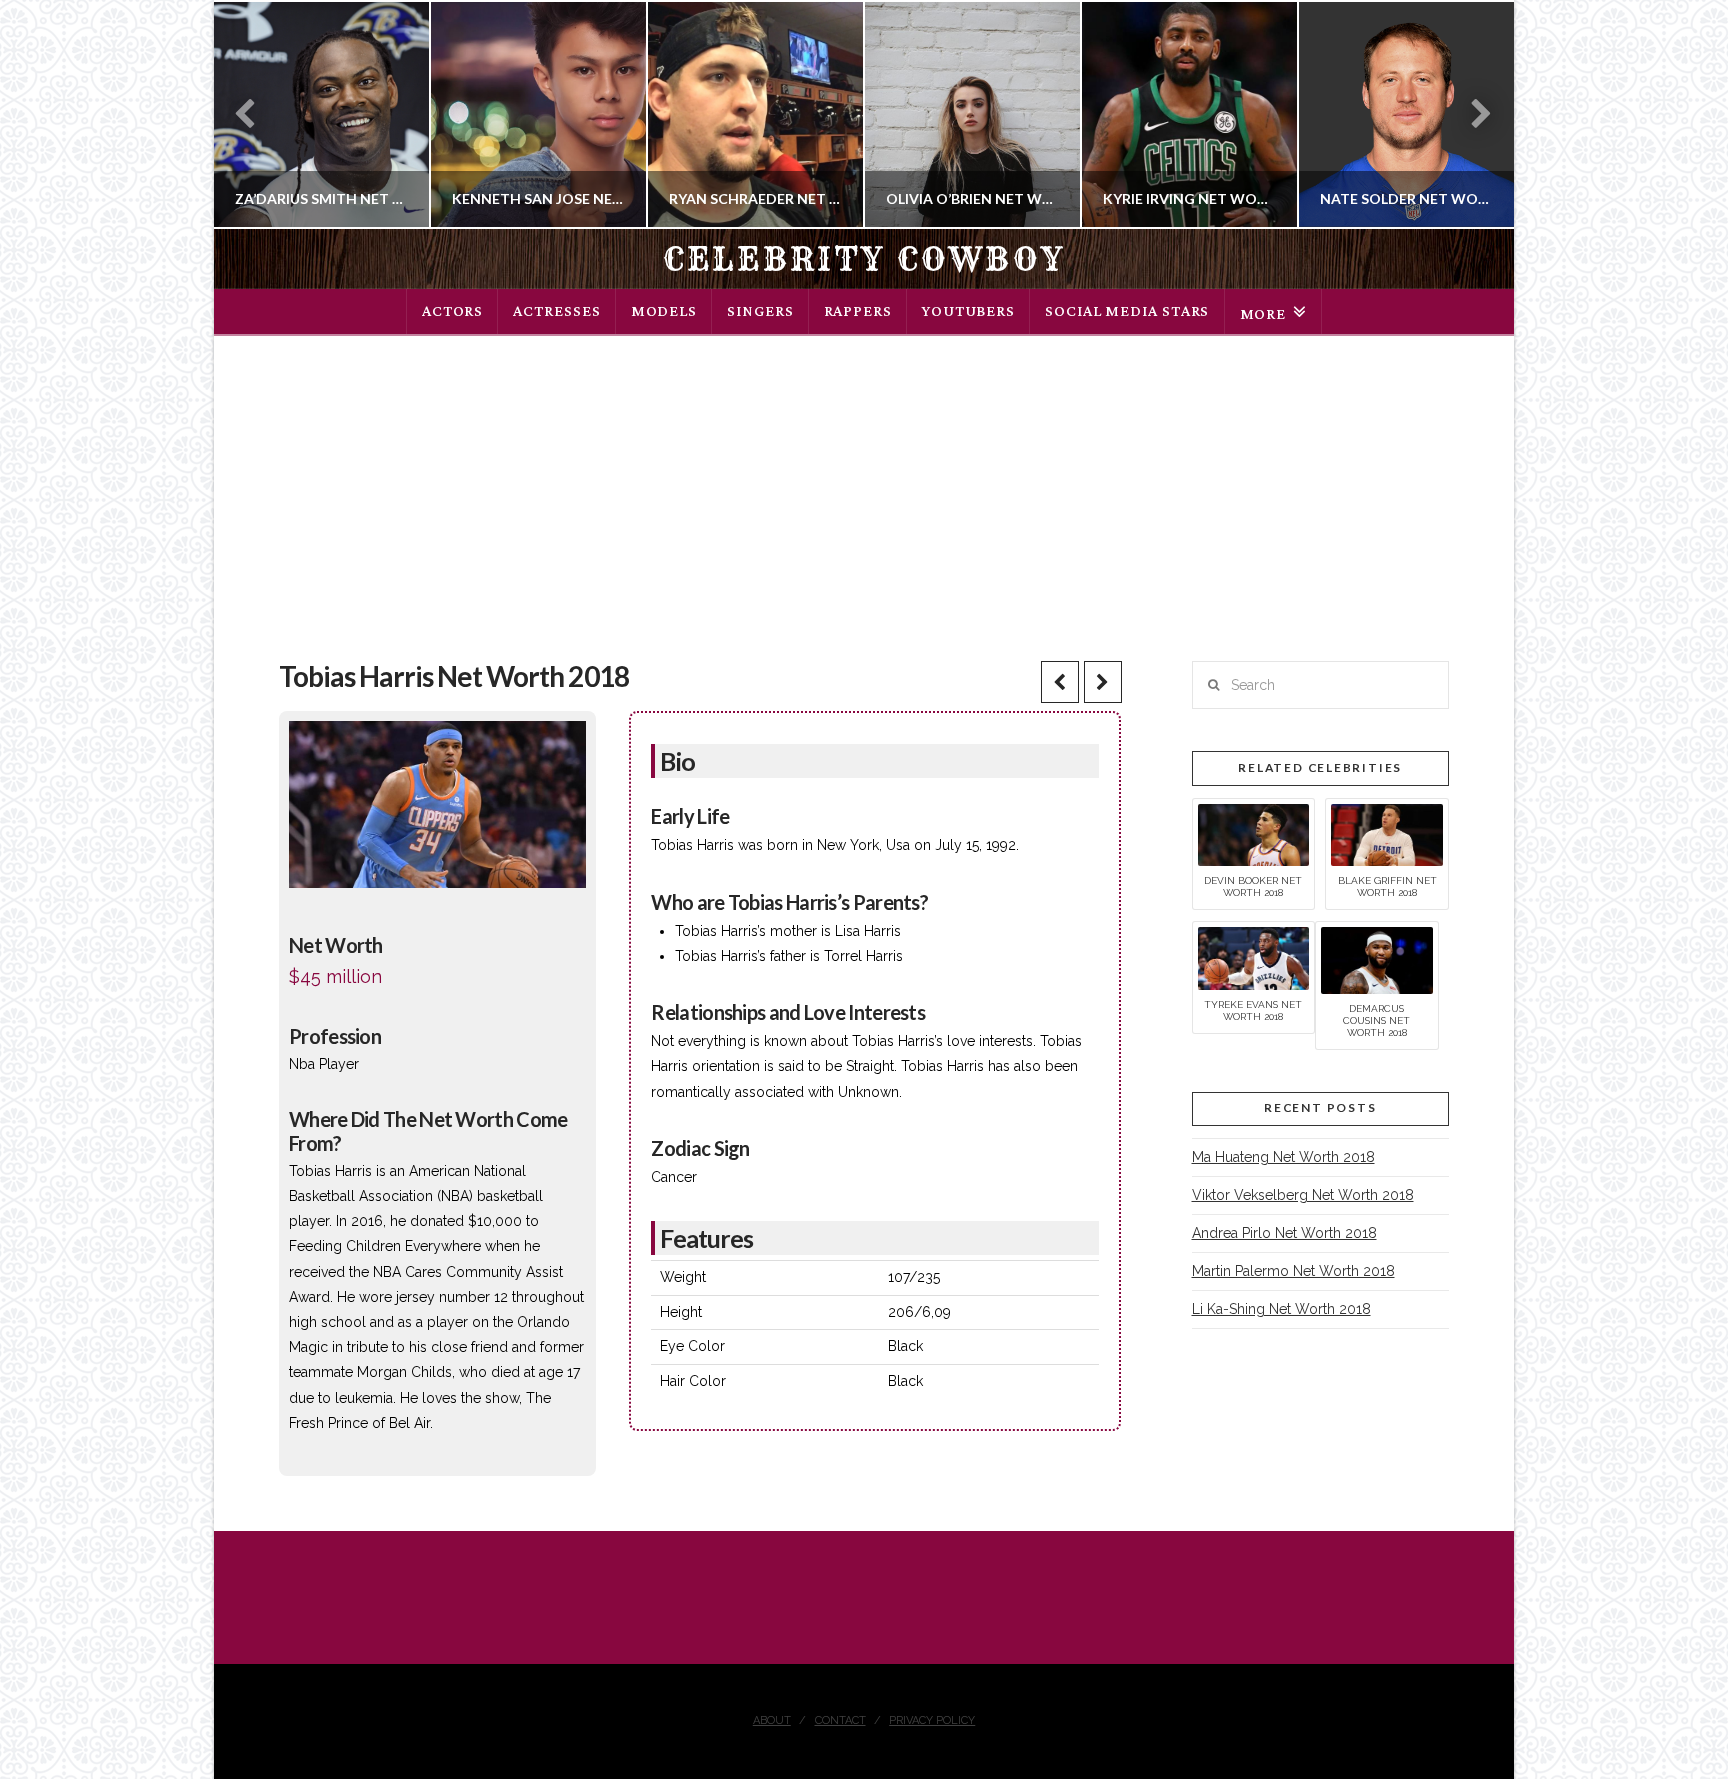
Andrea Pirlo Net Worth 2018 (1284, 1233)
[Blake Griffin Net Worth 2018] (1387, 834)
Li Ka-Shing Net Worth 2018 (1281, 1309)
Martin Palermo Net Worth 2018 (1293, 1271)
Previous (254, 114)
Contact (840, 1720)
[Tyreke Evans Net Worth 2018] (1254, 957)
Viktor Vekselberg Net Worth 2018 (1303, 1195)
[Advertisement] (864, 486)
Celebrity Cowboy (864, 259)
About (772, 1720)
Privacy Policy (932, 1720)
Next (1471, 114)
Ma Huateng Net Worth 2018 (1283, 1157)
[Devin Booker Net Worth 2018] (1254, 834)
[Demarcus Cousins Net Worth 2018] (1377, 959)
